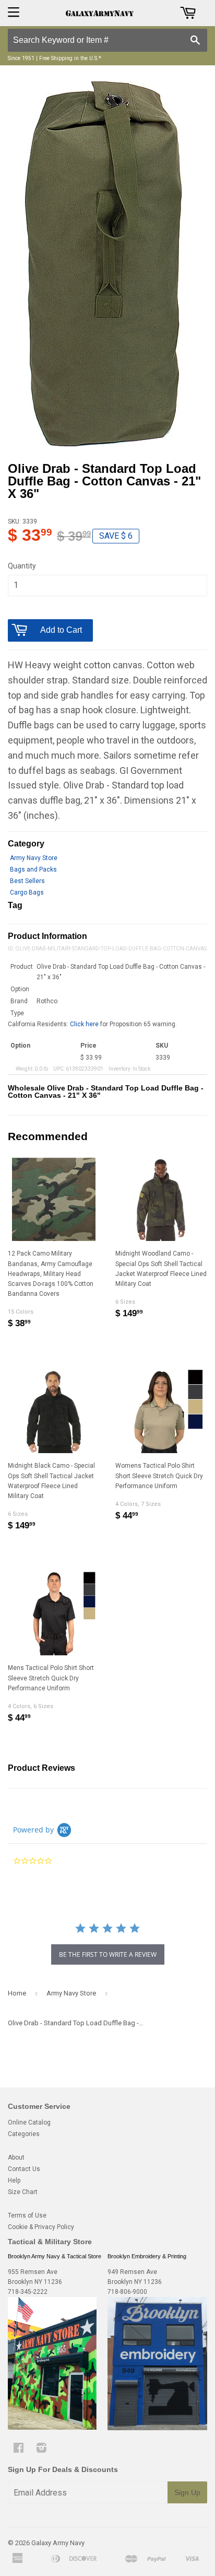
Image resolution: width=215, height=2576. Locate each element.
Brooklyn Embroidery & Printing (147, 2256)
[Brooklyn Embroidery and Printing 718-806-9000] (157, 2428)
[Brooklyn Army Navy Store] (52, 2428)
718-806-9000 (127, 2292)
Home (17, 1993)
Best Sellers (27, 881)
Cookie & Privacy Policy (41, 2227)
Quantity (22, 566)
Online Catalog (29, 2122)
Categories (24, 2134)
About (16, 2157)
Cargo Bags (27, 892)
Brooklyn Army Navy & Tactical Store (55, 2256)
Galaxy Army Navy (58, 2543)
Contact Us (24, 2169)
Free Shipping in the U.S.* (70, 58)
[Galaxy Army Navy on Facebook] (19, 2450)
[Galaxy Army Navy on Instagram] (41, 2450)
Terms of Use (27, 2215)
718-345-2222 (28, 2292)
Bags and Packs (33, 869)
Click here (84, 1024)
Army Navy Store (34, 858)
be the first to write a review (108, 1954)
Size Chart (23, 2192)
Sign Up (187, 2492)
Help (14, 2180)
